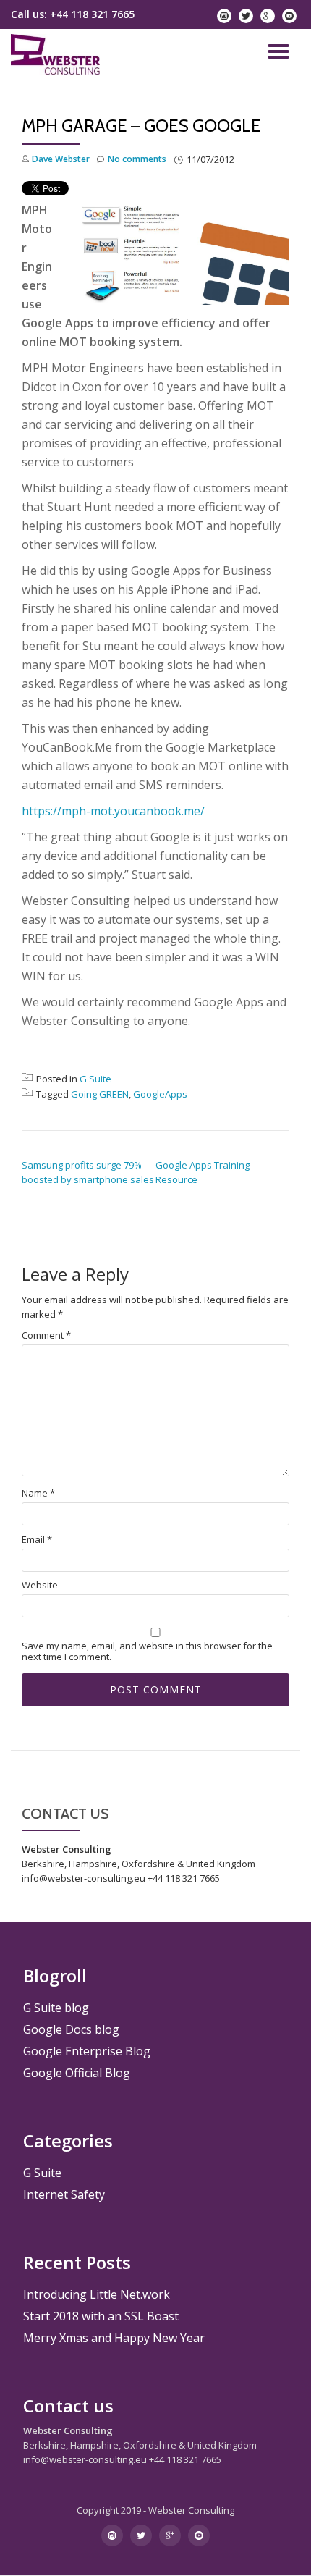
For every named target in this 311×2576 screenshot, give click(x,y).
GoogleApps (160, 1094)
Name (38, 1493)
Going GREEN (100, 1094)
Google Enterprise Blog (87, 2051)
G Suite (95, 1079)
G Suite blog (56, 2008)
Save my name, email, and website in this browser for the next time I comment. (147, 1651)
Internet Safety (64, 2194)
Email (37, 1540)
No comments (137, 159)
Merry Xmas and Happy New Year (114, 2338)
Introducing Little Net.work (97, 2294)
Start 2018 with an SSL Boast (101, 2316)
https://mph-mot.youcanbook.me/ (113, 811)
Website (40, 1585)
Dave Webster (61, 159)
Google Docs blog (71, 2029)
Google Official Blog (77, 2073)
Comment (46, 1335)
